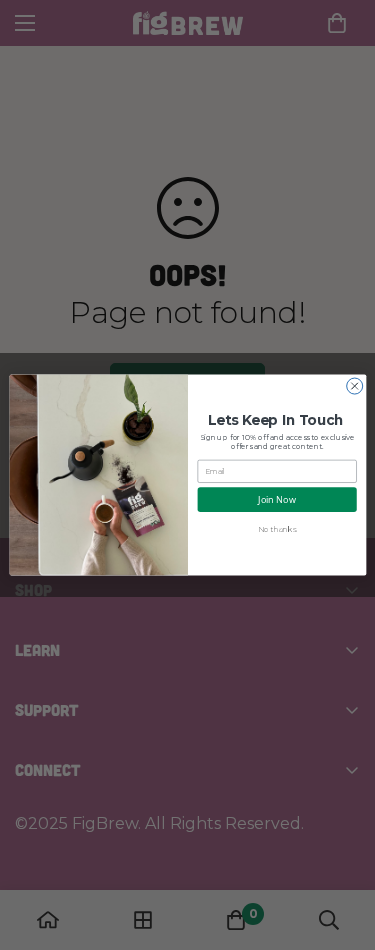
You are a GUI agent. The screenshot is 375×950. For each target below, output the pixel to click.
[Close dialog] (354, 386)
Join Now (277, 499)
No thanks (276, 529)
